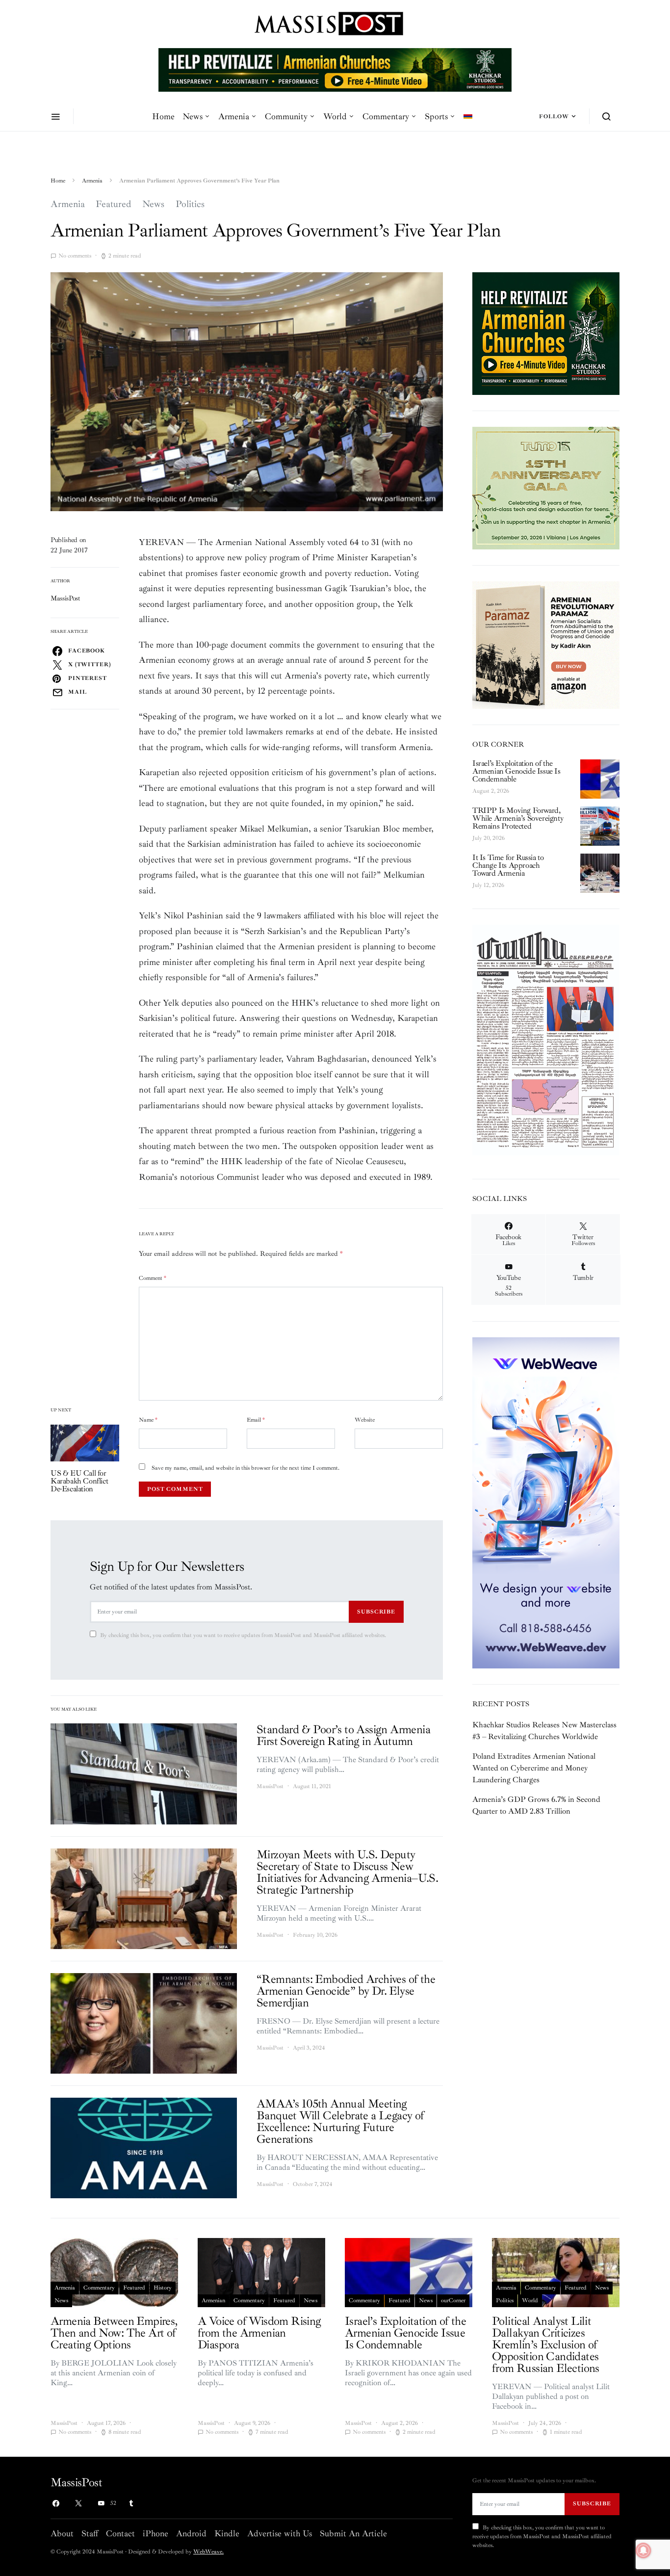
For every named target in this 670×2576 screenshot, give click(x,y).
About (62, 2533)
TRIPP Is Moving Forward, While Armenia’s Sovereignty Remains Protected (518, 818)
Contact (120, 2533)
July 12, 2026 (488, 885)
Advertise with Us (280, 2533)
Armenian (213, 2301)
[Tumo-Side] (546, 488)
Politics (190, 204)
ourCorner (453, 2301)
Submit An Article (353, 2533)
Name (148, 1420)
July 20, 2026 (489, 838)
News (193, 116)
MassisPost (65, 598)
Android (191, 2533)
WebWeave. (208, 2552)
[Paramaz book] (546, 644)
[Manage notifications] (644, 2550)
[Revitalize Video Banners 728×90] (335, 69)
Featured (114, 204)
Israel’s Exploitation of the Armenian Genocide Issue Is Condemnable (516, 771)
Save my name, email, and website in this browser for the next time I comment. (245, 1468)
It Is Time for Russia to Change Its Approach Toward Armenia (508, 865)
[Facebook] (56, 2503)
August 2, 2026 (491, 791)
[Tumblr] (131, 2503)
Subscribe (376, 1612)
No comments (75, 256)
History (163, 2288)
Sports (436, 116)
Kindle (227, 2533)
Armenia (234, 116)
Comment (153, 1278)
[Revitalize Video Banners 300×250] (546, 333)
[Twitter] (78, 2503)
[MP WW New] (546, 1502)
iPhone (155, 2533)
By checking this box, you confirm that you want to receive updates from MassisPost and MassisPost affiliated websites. (243, 1635)
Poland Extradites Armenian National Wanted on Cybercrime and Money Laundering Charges (534, 1768)
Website (365, 1420)
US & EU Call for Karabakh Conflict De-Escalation (79, 1481)
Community (286, 116)
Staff (90, 2533)
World (335, 116)
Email (256, 1420)
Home (163, 116)
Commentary (386, 116)
